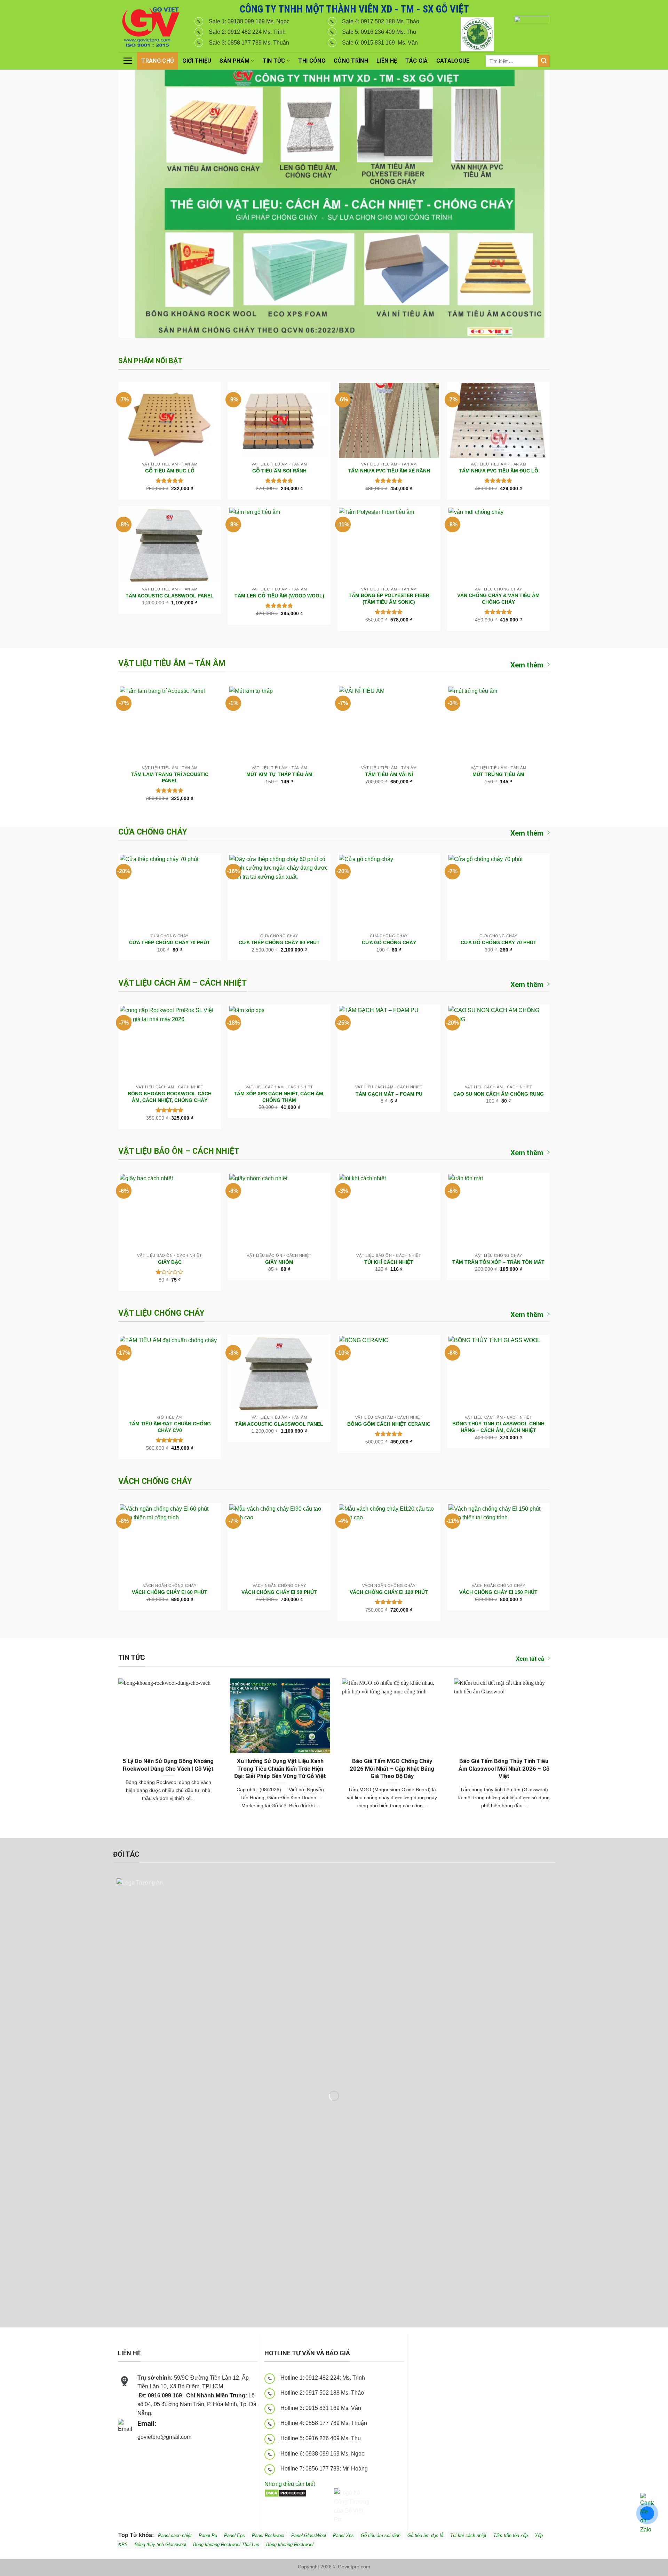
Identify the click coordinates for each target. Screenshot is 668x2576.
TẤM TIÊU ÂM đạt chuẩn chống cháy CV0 (170, 1427)
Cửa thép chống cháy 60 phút (279, 942)
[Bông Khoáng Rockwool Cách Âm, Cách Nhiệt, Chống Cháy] (170, 1043)
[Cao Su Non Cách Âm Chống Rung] (498, 1043)
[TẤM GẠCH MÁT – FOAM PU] (389, 1043)
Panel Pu (208, 2535)
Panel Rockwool (268, 2535)
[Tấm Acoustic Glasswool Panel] (170, 545)
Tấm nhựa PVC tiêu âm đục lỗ (499, 471)
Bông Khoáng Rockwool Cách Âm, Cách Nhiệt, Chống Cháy (170, 1097)
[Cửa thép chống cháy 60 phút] (279, 892)
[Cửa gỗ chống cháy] (389, 892)
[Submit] (544, 61)
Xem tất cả (530, 1659)
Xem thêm (527, 665)
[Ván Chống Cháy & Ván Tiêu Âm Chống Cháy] (498, 545)
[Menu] (128, 61)
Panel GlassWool (309, 2535)
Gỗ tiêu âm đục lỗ (425, 2535)
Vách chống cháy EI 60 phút (170, 1592)
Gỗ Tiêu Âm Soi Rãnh (279, 471)
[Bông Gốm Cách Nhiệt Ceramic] (389, 1373)
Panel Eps (234, 2535)
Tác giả (416, 61)
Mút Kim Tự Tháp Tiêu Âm (279, 774)
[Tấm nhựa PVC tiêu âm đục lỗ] (498, 421)
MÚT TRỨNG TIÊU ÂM (498, 774)
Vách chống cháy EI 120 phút (389, 1592)
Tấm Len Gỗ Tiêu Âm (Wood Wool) (279, 596)
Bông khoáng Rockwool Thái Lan (226, 2544)
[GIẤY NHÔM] (279, 1212)
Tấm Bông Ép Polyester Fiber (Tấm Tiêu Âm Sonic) (389, 599)
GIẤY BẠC (170, 1262)
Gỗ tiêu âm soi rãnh (381, 2535)
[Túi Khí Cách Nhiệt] (389, 1212)
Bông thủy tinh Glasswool (160, 2544)
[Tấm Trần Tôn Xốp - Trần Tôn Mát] (498, 1212)
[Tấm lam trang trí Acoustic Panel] (170, 724)
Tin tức (274, 61)
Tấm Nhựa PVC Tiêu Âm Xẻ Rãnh (389, 471)
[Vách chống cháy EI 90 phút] (279, 1542)
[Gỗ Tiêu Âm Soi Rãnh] (279, 421)
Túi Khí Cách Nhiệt (389, 1262)
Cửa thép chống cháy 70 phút (170, 942)
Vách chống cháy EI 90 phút (279, 1592)
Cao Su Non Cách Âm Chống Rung (499, 1094)
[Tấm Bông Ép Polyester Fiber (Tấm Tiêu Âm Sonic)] (389, 545)
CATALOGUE (453, 61)
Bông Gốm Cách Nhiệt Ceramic (389, 1424)
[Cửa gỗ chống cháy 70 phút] (498, 892)
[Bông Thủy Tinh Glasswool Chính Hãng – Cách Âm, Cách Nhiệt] (498, 1373)
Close (638, 11)
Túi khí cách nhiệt (468, 2535)
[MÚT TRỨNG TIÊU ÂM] (498, 724)
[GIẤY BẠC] (170, 1212)
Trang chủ (158, 61)
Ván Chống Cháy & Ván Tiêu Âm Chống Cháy (498, 599)
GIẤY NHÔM (279, 1262)
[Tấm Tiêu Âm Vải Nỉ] (389, 724)
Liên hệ (387, 61)
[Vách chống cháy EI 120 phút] (389, 1542)
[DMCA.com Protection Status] (285, 2493)
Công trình (351, 61)
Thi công (312, 61)
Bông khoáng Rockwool (290, 2544)
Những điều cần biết (290, 2484)
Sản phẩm (234, 61)
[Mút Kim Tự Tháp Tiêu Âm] (279, 724)
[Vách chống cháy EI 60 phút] (170, 1542)
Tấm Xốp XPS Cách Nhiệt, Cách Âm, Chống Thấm (279, 1097)
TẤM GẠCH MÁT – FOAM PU (389, 1094)
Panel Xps (343, 2535)
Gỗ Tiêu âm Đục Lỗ (170, 471)
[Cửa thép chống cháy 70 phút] (170, 892)
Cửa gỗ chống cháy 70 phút (499, 942)
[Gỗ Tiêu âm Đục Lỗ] (170, 421)
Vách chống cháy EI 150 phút (498, 1592)
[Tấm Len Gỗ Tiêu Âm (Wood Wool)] (279, 545)
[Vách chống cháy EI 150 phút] (498, 1542)
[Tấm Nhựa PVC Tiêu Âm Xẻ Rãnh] (389, 421)
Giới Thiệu (197, 61)
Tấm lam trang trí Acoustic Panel (170, 778)
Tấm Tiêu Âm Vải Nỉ (389, 774)
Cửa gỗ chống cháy (389, 942)
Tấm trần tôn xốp (511, 2535)
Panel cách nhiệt (199, 2438)
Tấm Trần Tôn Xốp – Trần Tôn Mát (498, 1262)
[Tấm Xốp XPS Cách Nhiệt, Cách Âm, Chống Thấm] (279, 1043)
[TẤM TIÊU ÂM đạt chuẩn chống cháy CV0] (170, 1373)
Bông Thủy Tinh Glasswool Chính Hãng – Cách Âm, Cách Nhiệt (498, 1427)
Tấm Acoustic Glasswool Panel (170, 596)
